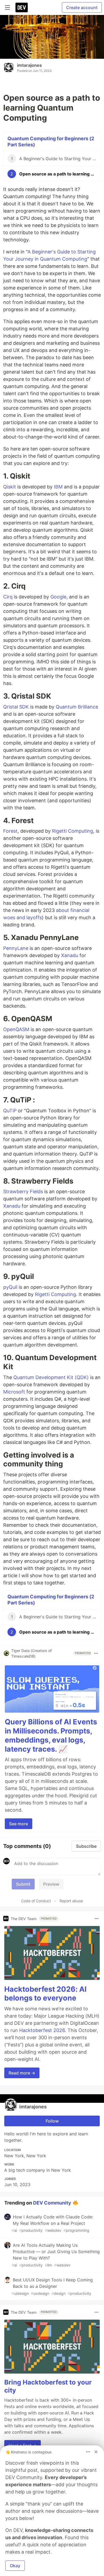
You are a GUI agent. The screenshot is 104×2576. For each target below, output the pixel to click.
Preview (51, 1884)
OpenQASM (16, 1029)
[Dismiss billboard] (96, 2452)
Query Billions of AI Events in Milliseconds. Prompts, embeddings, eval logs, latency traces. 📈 (51, 1735)
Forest (10, 831)
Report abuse (71, 1901)
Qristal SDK (16, 707)
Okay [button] (15, 2566)
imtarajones (29, 65)
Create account (82, 7)
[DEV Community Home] (22, 7)
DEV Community (52, 2203)
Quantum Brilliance (77, 707)
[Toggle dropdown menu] (96, 1653)
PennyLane (16, 948)
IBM (58, 487)
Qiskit (10, 487)
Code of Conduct (36, 1901)
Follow (52, 2121)
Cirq (8, 597)
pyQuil (10, 1287)
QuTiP (10, 1111)
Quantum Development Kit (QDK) (51, 1377)
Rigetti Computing (73, 831)
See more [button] (19, 1824)
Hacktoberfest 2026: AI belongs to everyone (45, 1994)
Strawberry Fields (23, 1191)
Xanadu (70, 955)
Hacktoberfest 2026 (42, 2030)
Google (58, 597)
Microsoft (14, 1392)
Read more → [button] (22, 2073)
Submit (23, 1884)
